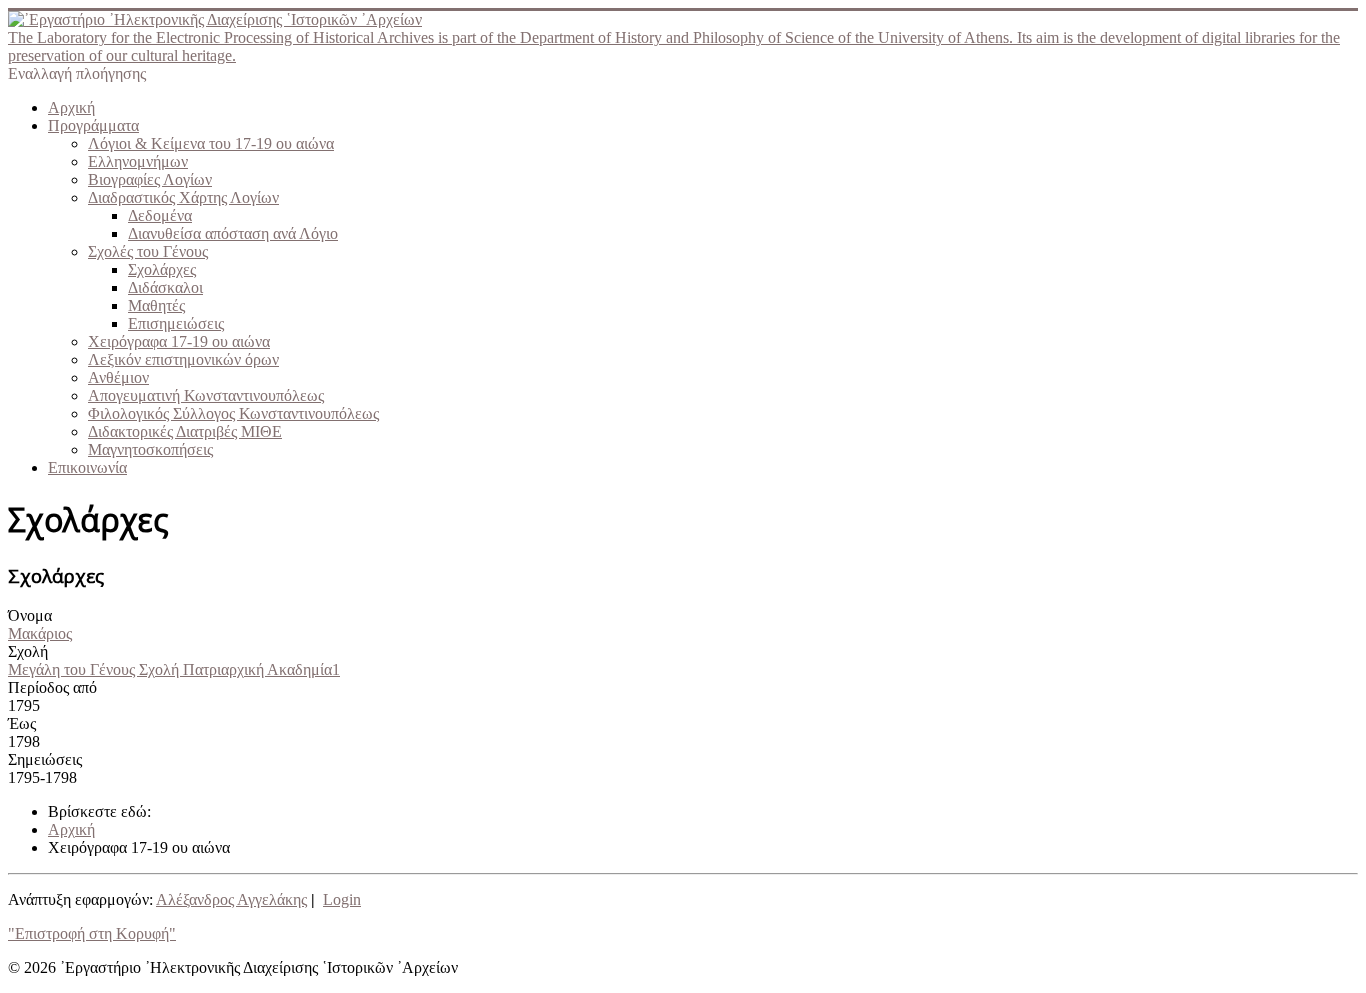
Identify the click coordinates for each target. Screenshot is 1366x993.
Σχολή (28, 651)
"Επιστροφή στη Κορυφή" (92, 933)
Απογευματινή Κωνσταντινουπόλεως (206, 395)
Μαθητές (156, 305)
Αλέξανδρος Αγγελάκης (231, 899)
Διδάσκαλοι (165, 287)
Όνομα (30, 615)
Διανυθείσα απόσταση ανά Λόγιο (233, 233)
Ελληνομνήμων (138, 161)
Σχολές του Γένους (148, 251)
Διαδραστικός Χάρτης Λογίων (183, 197)
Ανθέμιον (118, 377)
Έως (22, 723)
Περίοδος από (52, 687)
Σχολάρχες (162, 269)
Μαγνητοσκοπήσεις (150, 449)
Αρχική (71, 107)
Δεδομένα (160, 215)
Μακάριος (40, 633)
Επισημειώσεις (176, 323)
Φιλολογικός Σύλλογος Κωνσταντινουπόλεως (233, 413)
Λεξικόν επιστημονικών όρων (183, 359)
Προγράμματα (93, 125)
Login (342, 899)
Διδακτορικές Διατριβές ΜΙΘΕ (185, 431)
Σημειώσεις (45, 759)
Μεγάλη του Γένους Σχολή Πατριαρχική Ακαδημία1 (174, 669)
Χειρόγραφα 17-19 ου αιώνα (179, 341)
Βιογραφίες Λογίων (150, 179)
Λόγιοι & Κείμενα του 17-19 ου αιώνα (211, 143)
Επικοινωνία (87, 467)
